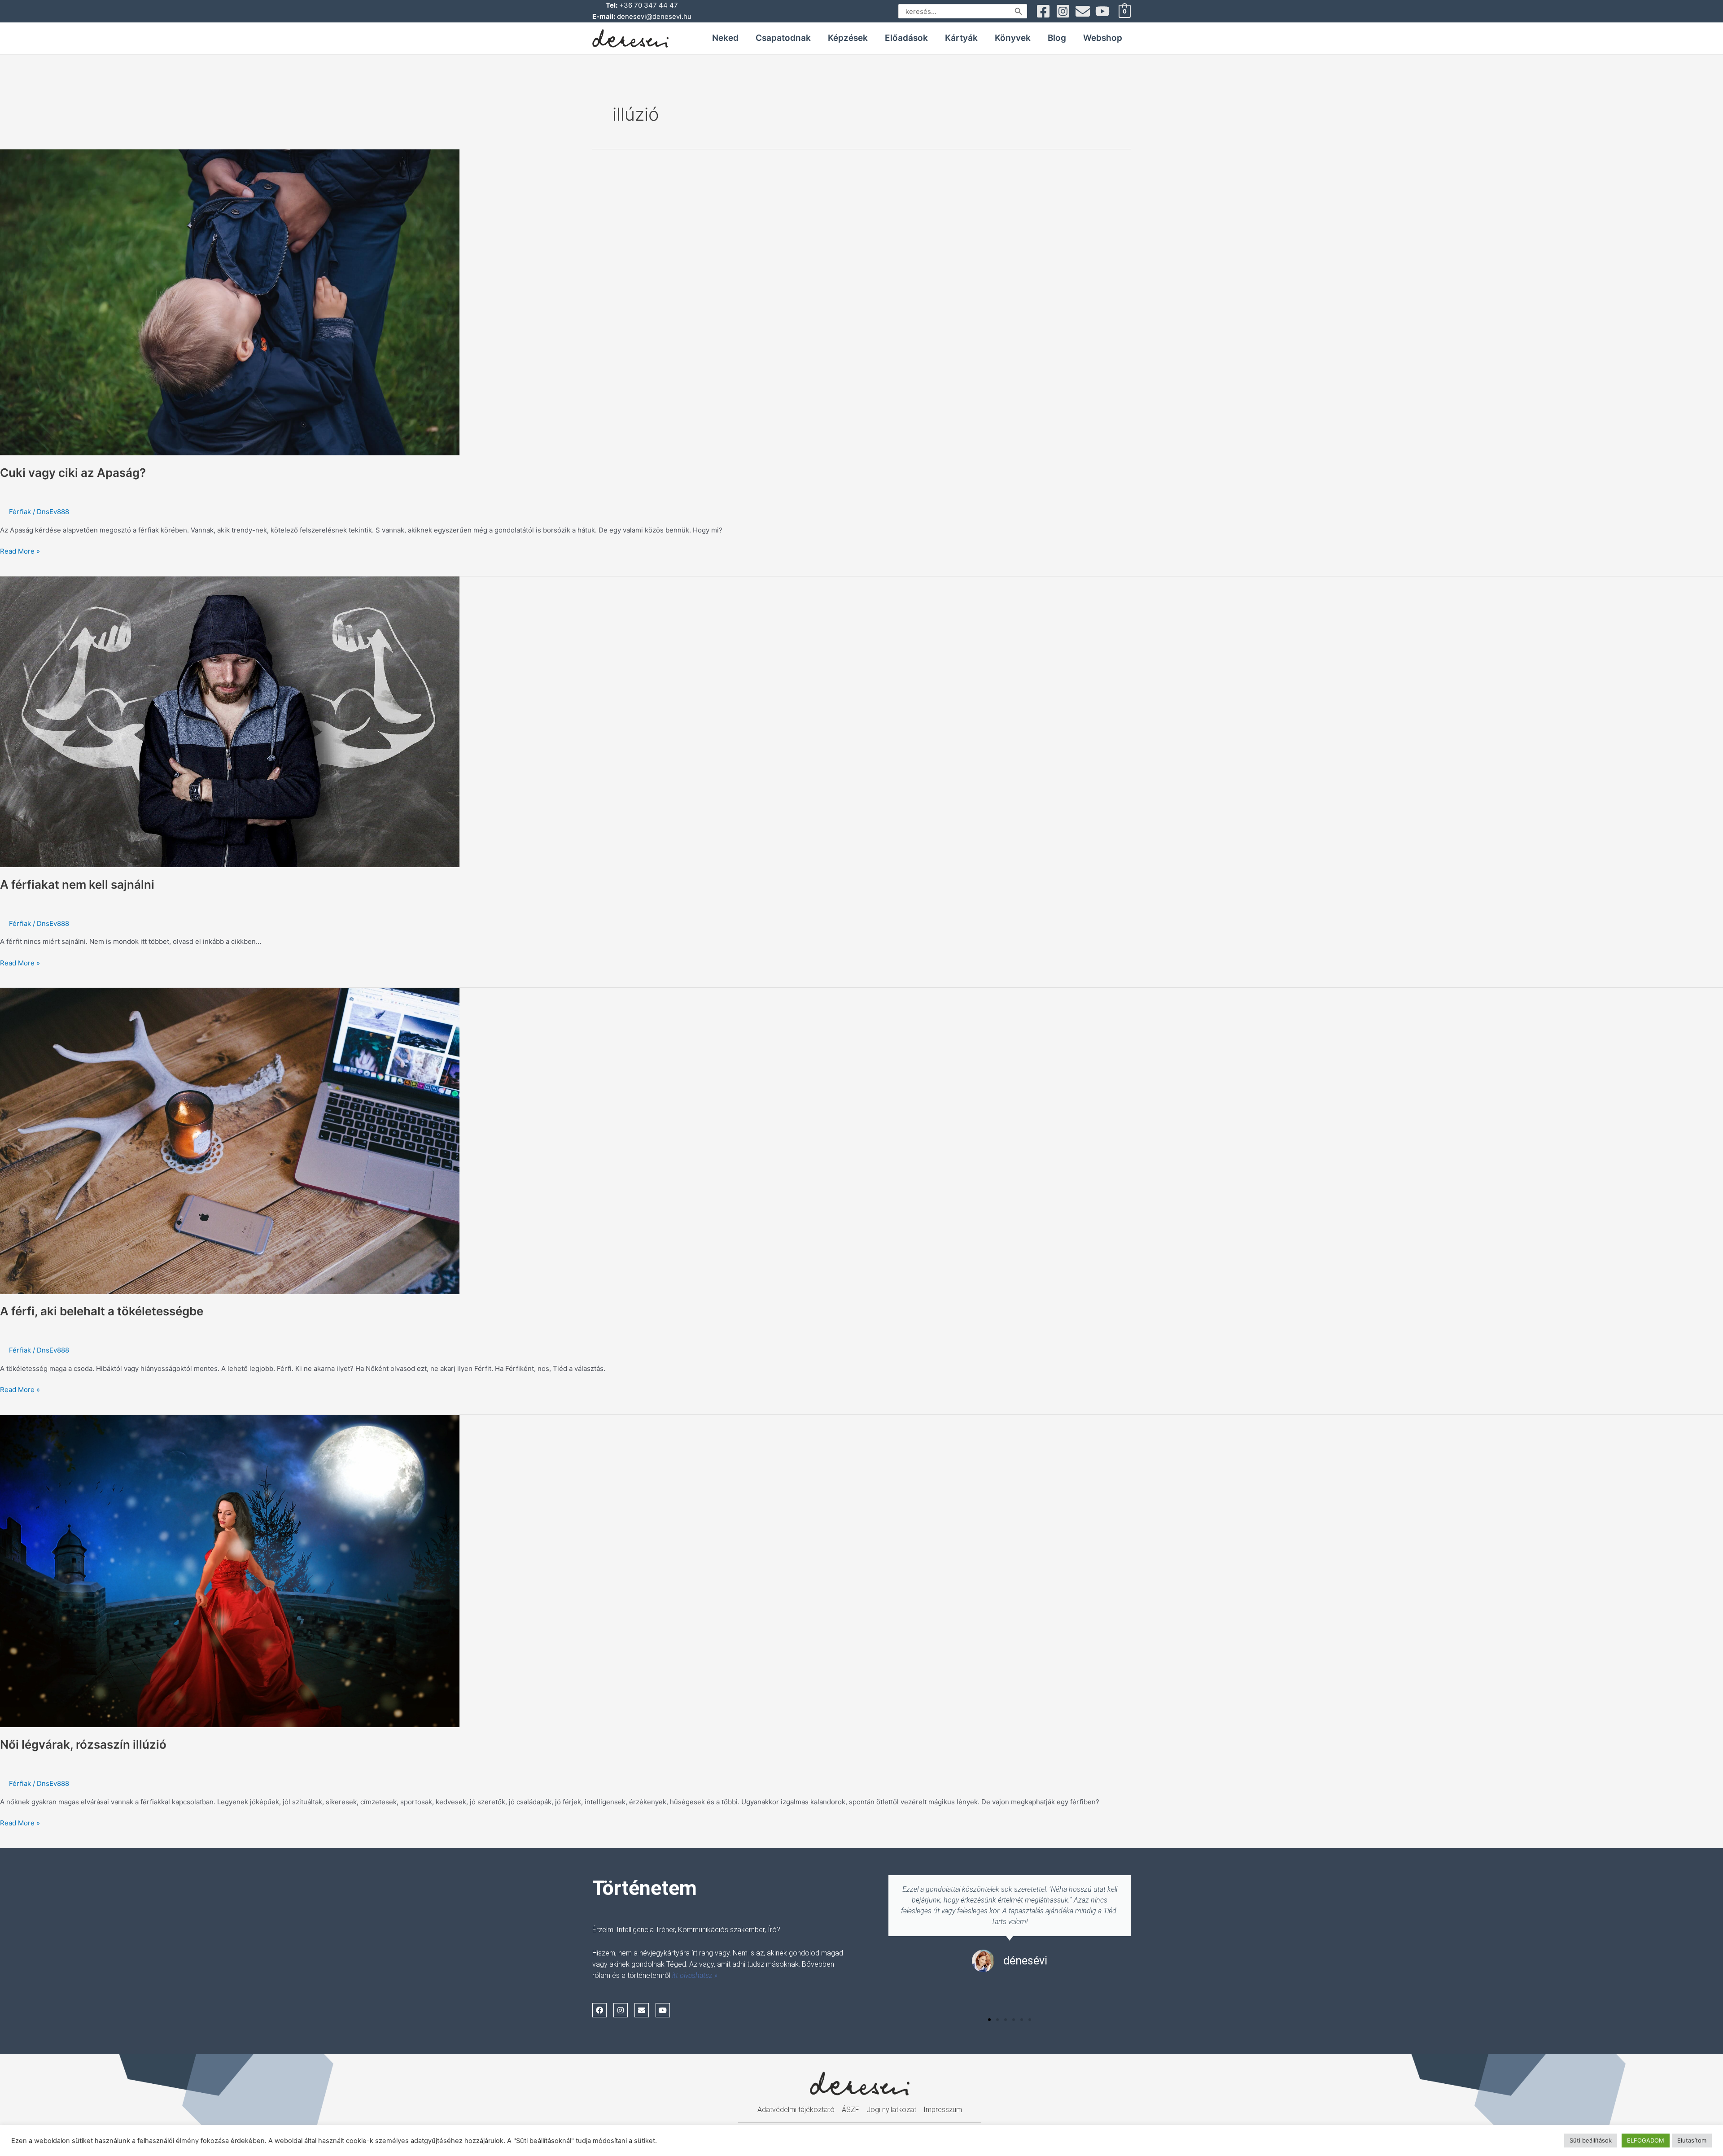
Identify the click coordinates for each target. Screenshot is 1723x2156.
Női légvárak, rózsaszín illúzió (83, 1744)
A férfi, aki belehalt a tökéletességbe (102, 1311)
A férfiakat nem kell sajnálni (77, 884)
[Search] (1019, 11)
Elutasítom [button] (1692, 2140)
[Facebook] (1043, 11)
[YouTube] (1102, 11)
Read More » (20, 551)
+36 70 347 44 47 (649, 5)
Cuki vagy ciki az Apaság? (73, 473)
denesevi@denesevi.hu (654, 16)
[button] (989, 2020)
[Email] (1083, 11)
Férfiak (20, 512)
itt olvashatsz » (695, 1975)
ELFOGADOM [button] (1646, 2140)
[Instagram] (1063, 11)
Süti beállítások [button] (1591, 2140)
